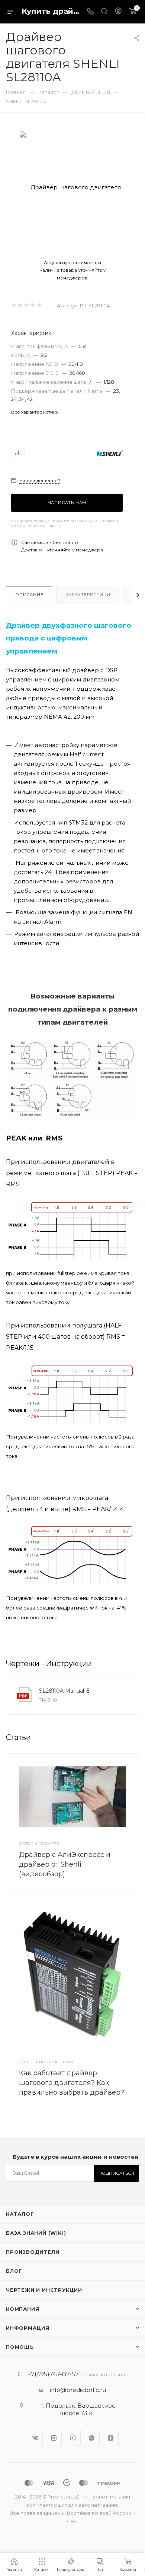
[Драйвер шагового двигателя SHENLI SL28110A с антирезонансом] (73, 187)
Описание (29, 595)
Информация (28, 2328)
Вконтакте (35, 2438)
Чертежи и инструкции (44, 2290)
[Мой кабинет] (118, 12)
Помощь (20, 2347)
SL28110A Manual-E (64, 1691)
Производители (33, 2252)
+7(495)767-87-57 (53, 2374)
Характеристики (88, 595)
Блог (14, 2271)
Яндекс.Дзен (111, 2438)
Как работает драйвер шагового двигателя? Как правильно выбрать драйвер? (72, 2083)
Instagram (54, 2438)
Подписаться (117, 2173)
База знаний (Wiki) (36, 2233)
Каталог (20, 2214)
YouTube (73, 2438)
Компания (22, 2309)
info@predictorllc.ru (78, 2390)
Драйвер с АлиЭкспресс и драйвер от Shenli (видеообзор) (65, 1864)
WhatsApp (92, 2438)
